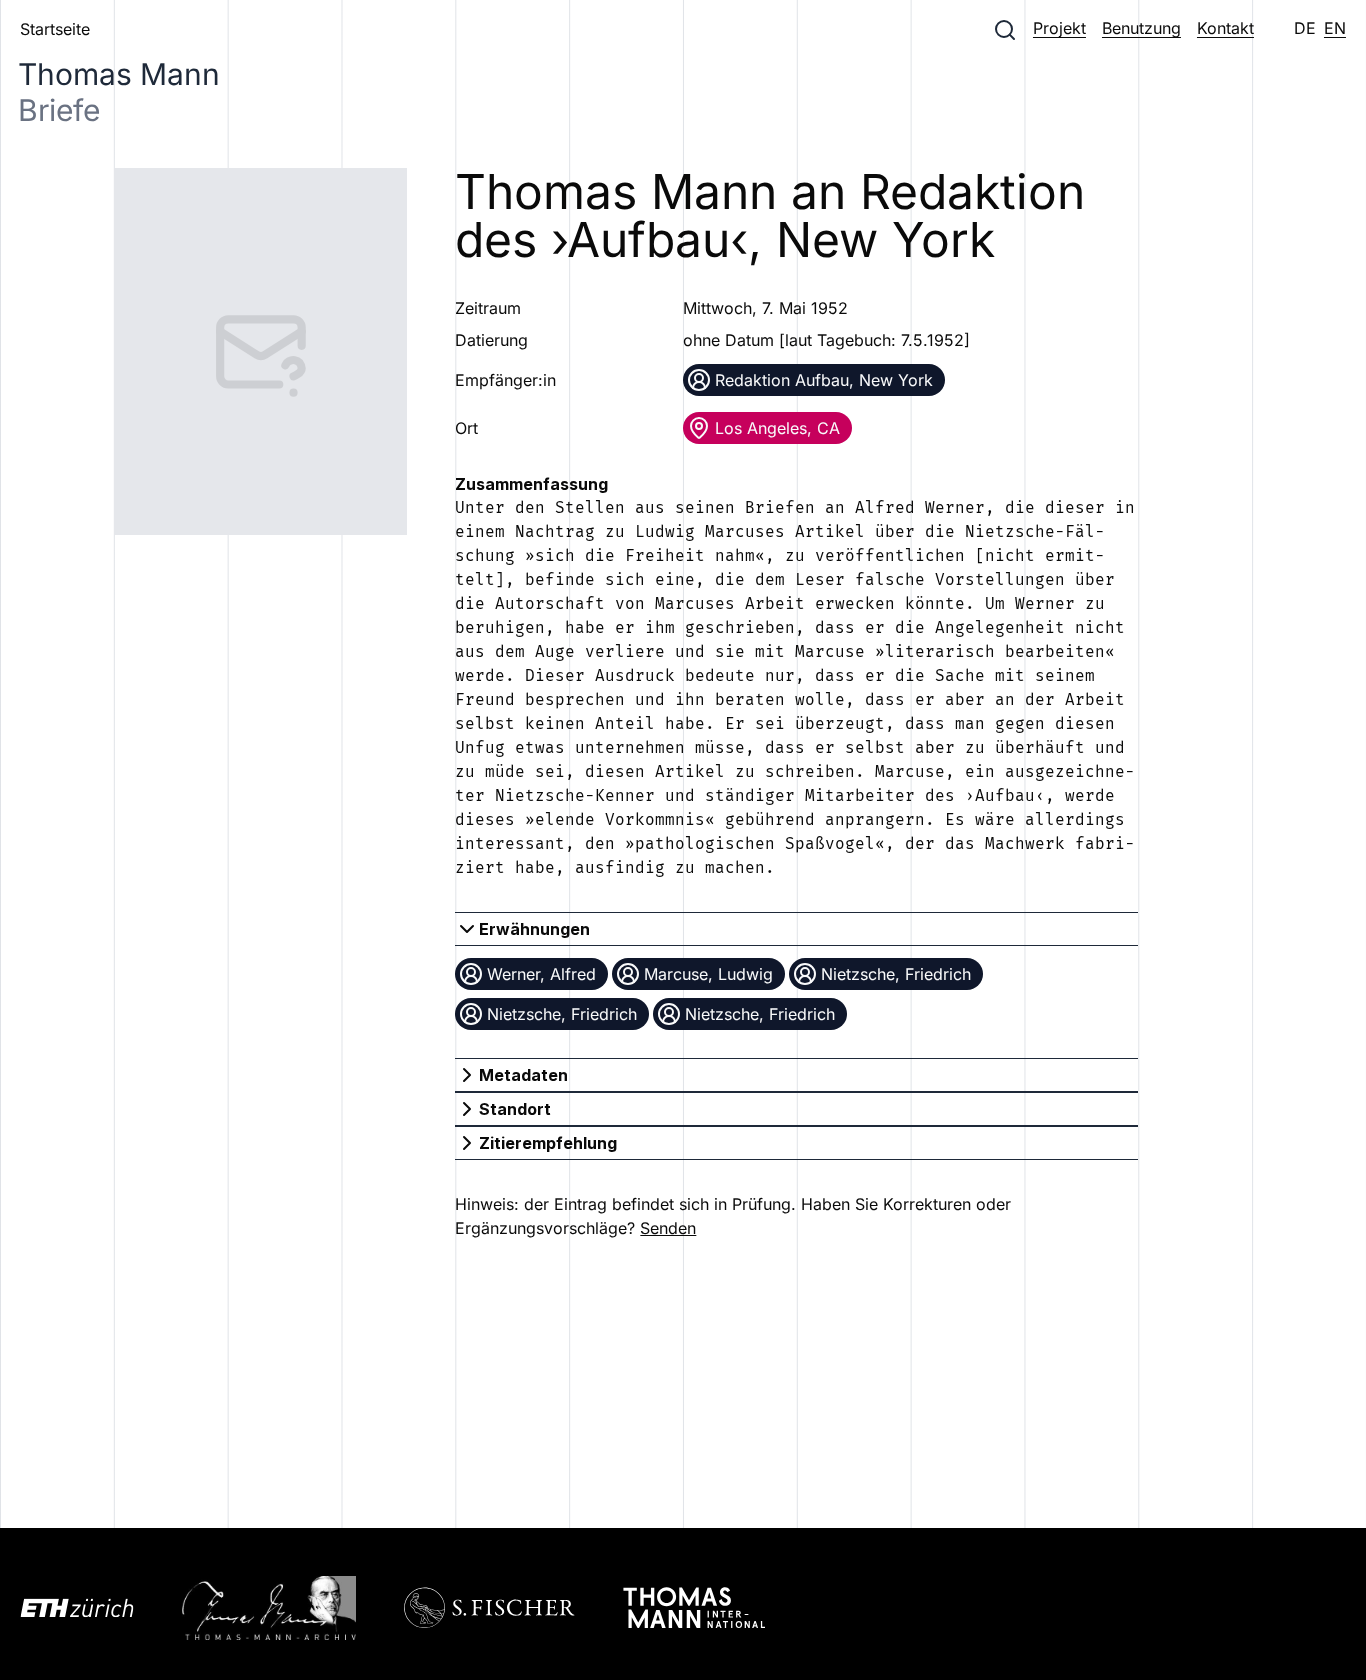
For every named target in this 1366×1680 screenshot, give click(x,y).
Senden (668, 1228)
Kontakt (1225, 28)
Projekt (1059, 28)
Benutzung (1141, 28)
